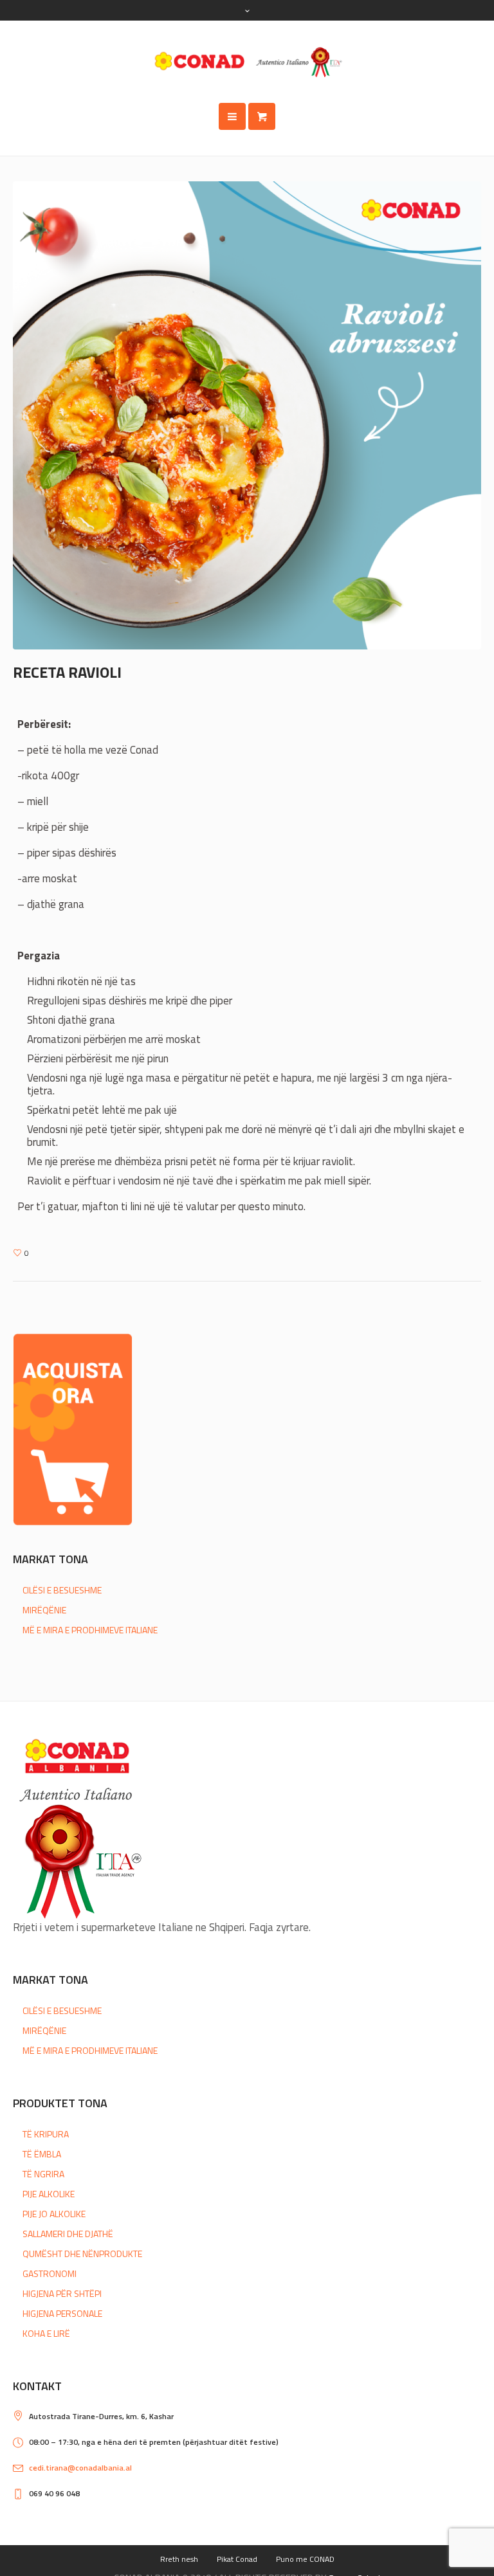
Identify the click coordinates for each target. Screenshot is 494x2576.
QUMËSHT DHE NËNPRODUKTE (82, 2254)
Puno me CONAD (305, 2559)
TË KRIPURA (46, 2134)
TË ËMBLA (42, 2154)
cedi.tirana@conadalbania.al (80, 2468)
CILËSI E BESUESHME (62, 1590)
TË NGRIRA (43, 2174)
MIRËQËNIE (44, 1610)
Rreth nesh (179, 2559)
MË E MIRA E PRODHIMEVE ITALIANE (90, 1630)
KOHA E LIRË (46, 2333)
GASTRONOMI (50, 2273)
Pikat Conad (237, 2559)
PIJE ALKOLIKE (49, 2194)
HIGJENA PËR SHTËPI (62, 2293)
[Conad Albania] (247, 62)
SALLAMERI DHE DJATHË (68, 2234)
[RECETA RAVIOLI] (247, 414)
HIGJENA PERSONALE (62, 2313)
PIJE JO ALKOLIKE (54, 2214)
